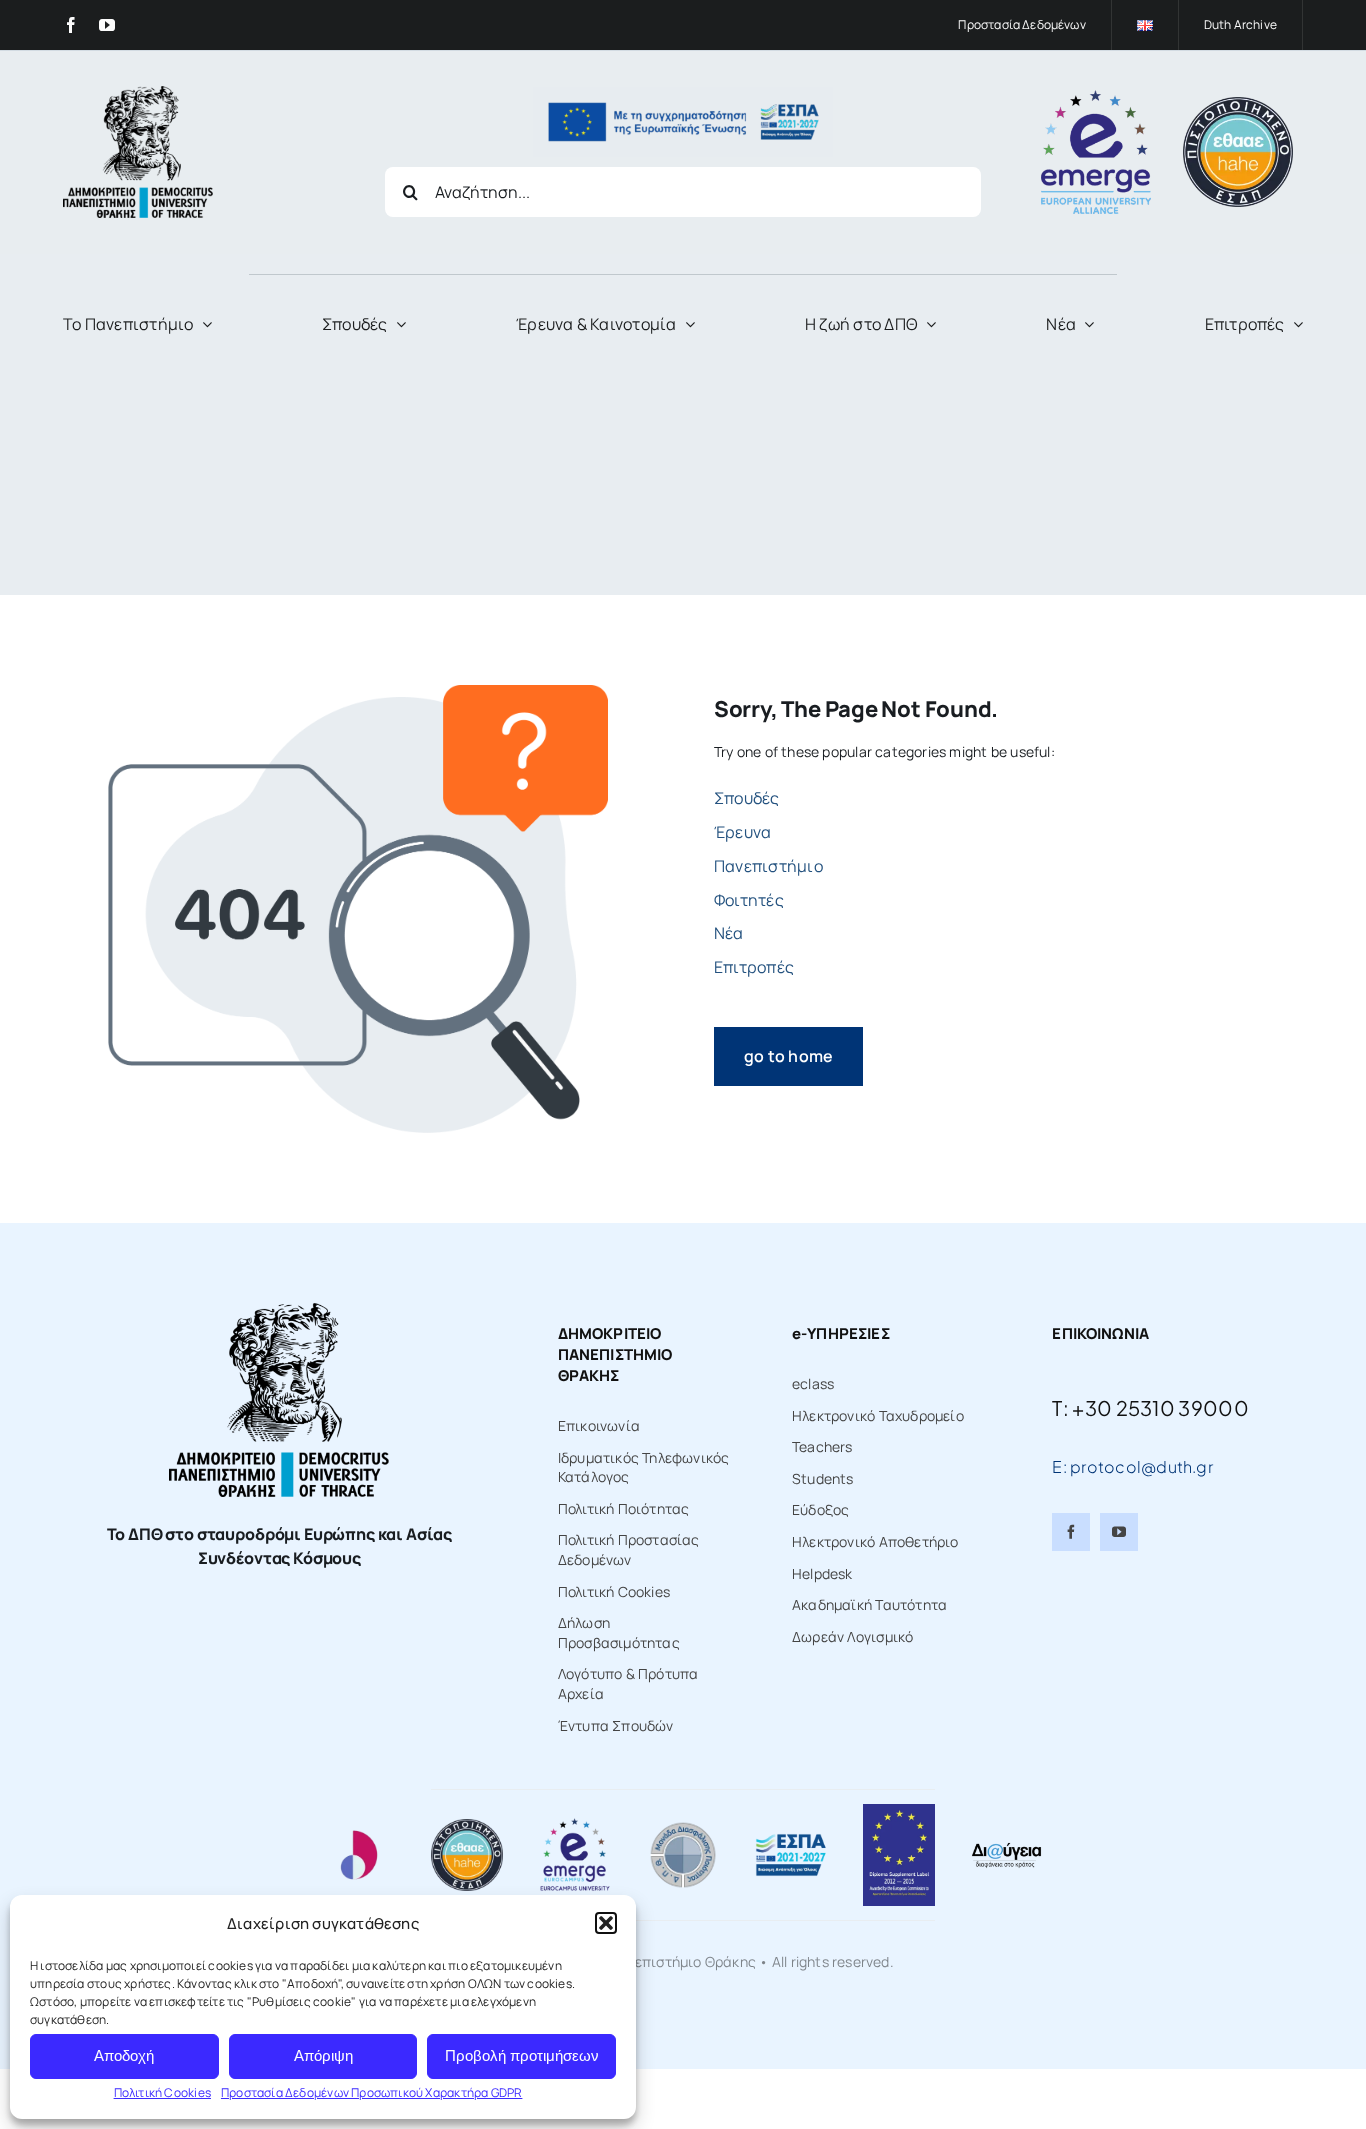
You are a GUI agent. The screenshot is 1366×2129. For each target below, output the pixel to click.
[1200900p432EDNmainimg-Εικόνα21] (683, 1825)
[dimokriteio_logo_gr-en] (138, 92)
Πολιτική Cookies (162, 2092)
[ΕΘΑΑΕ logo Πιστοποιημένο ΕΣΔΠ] (1238, 103)
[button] (606, 1923)
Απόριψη (323, 2055)
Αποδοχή (124, 2055)
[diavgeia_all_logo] (1006, 1847)
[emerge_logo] (1096, 96)
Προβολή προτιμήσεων (522, 2055)
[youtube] (107, 25)
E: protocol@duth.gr (1132, 1466)
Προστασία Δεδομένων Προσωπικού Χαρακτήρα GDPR (371, 2092)
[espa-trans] (683, 93)
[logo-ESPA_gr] (791, 1839)
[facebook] (71, 25)
